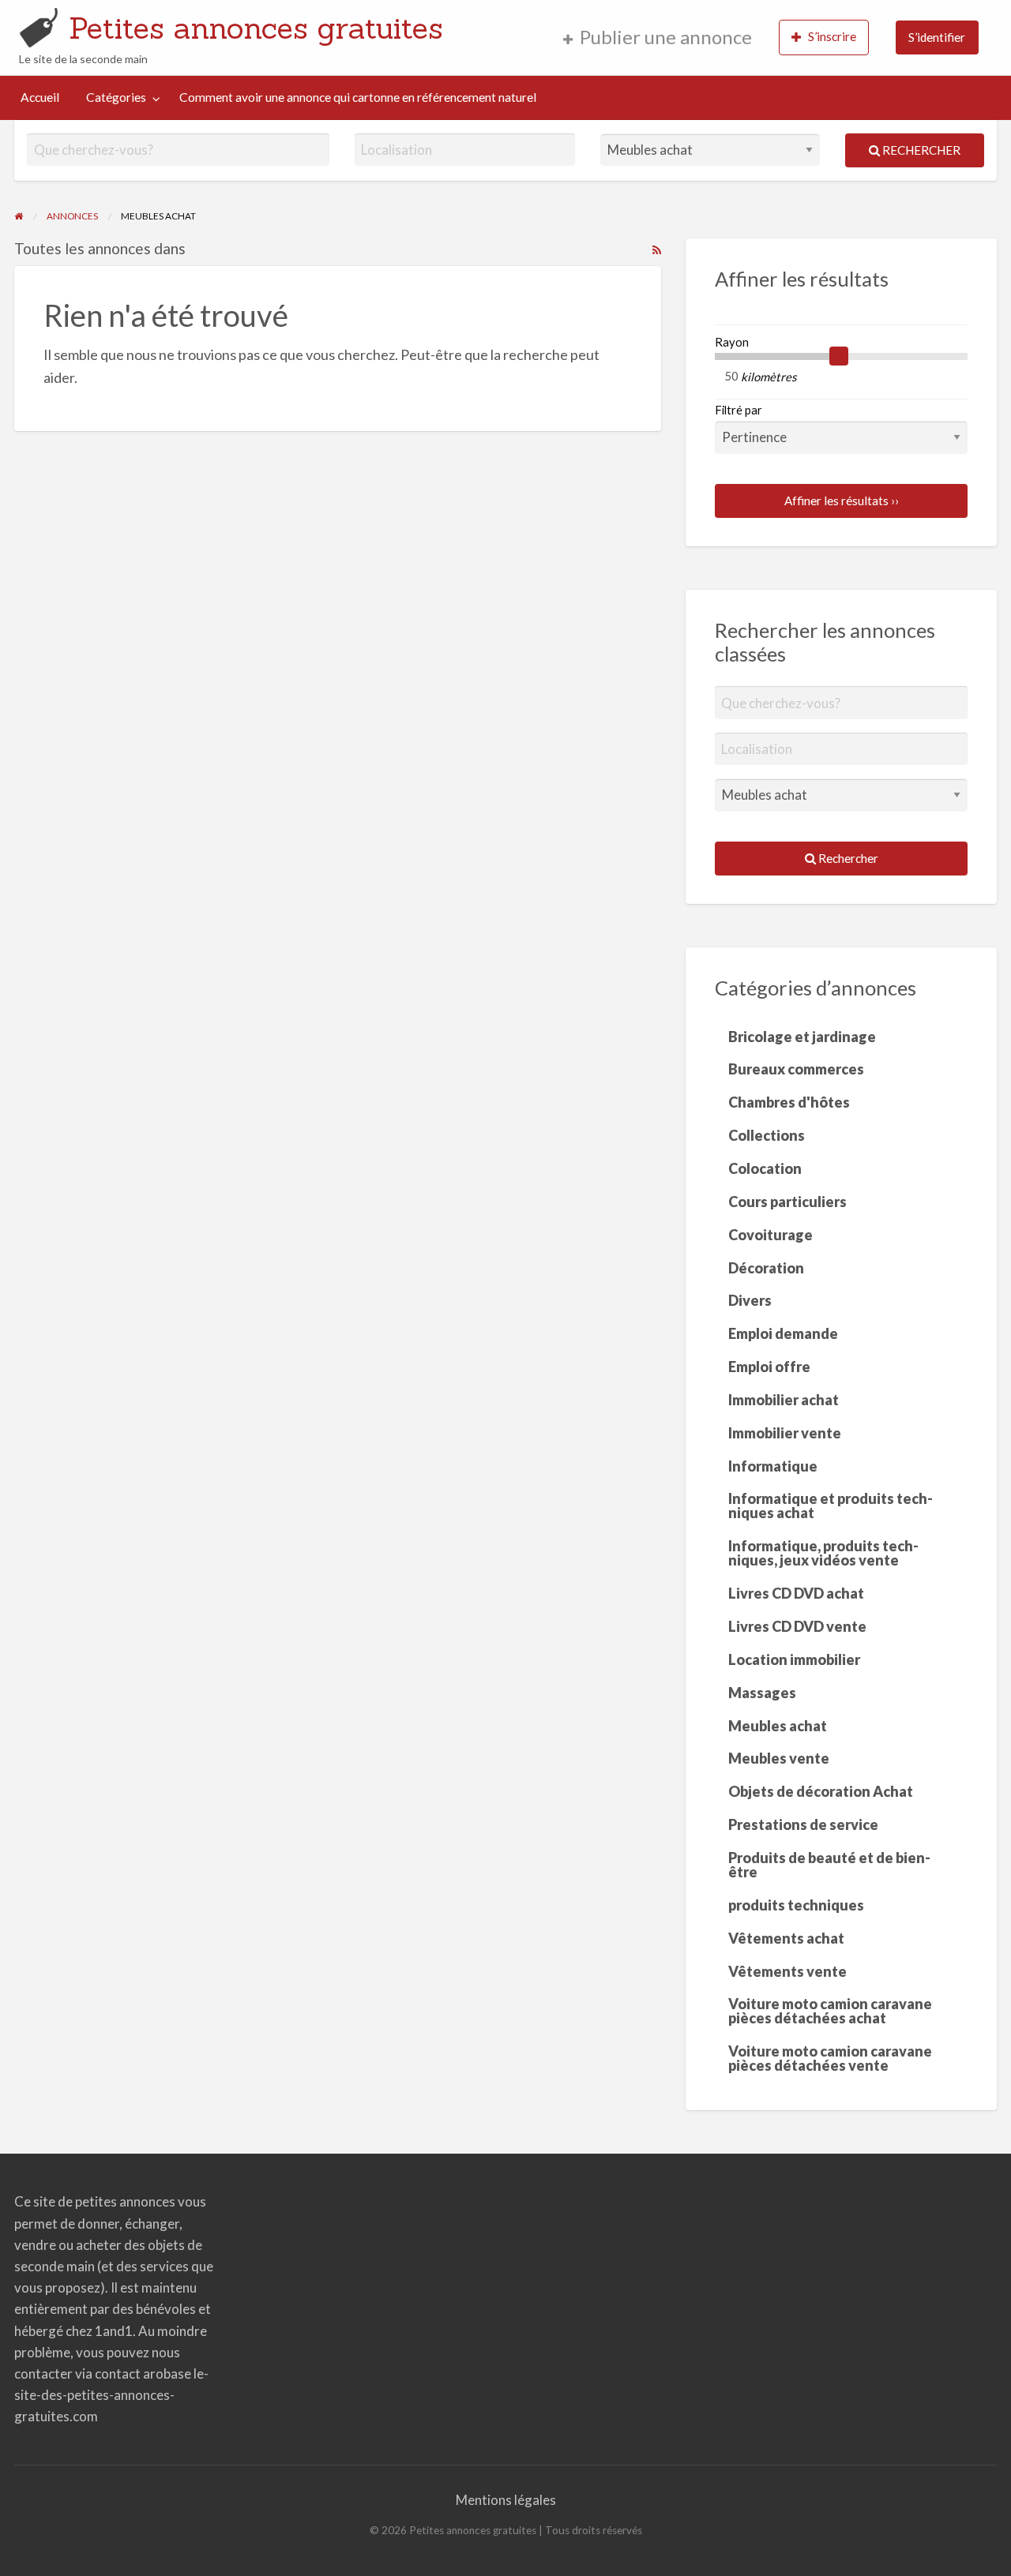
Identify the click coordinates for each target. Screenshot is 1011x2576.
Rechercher (920, 150)
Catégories (116, 97)
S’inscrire (832, 36)
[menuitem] (658, 37)
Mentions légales (506, 2500)
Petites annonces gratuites (256, 28)
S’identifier (937, 37)
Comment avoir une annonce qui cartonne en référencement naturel (358, 97)
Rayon (732, 342)
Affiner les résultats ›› (842, 501)
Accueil (40, 97)
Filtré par (739, 410)
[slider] (839, 356)
